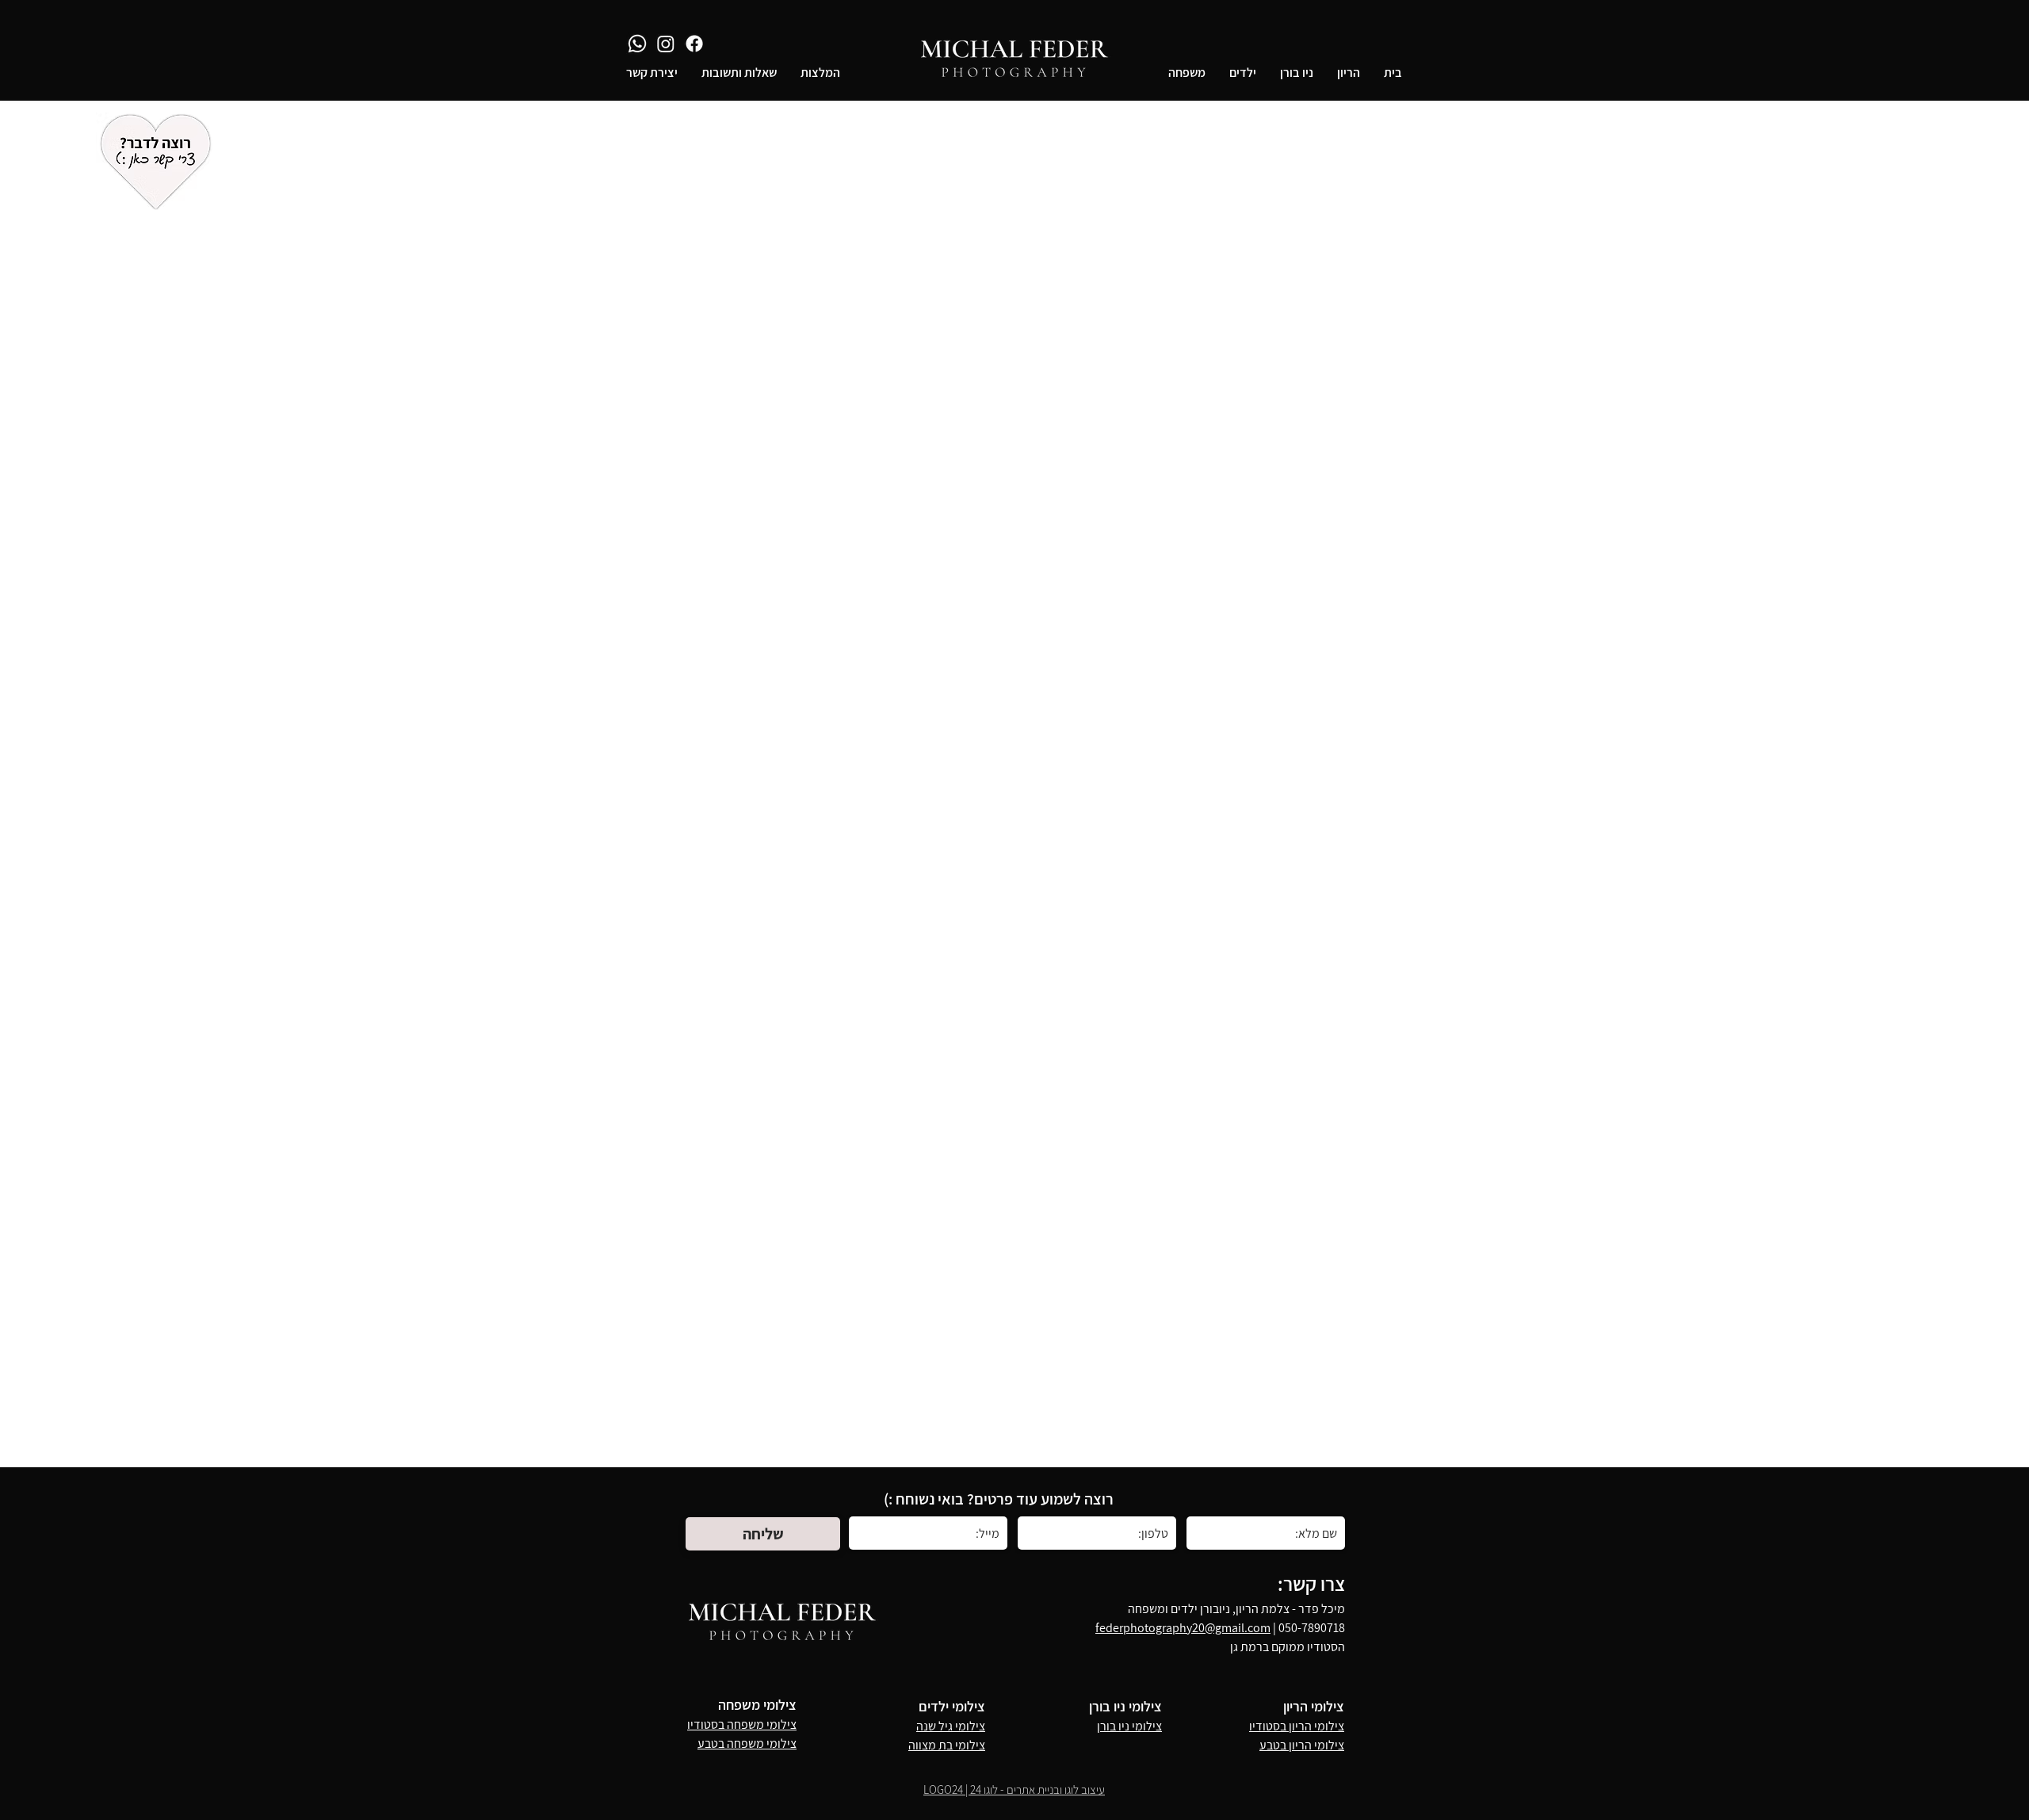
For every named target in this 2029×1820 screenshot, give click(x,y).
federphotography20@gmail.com (1183, 1628)
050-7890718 (1312, 1628)
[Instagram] (666, 44)
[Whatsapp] (637, 44)
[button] (1349, 73)
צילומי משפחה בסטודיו (742, 1724)
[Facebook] (694, 44)
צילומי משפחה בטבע (747, 1744)
